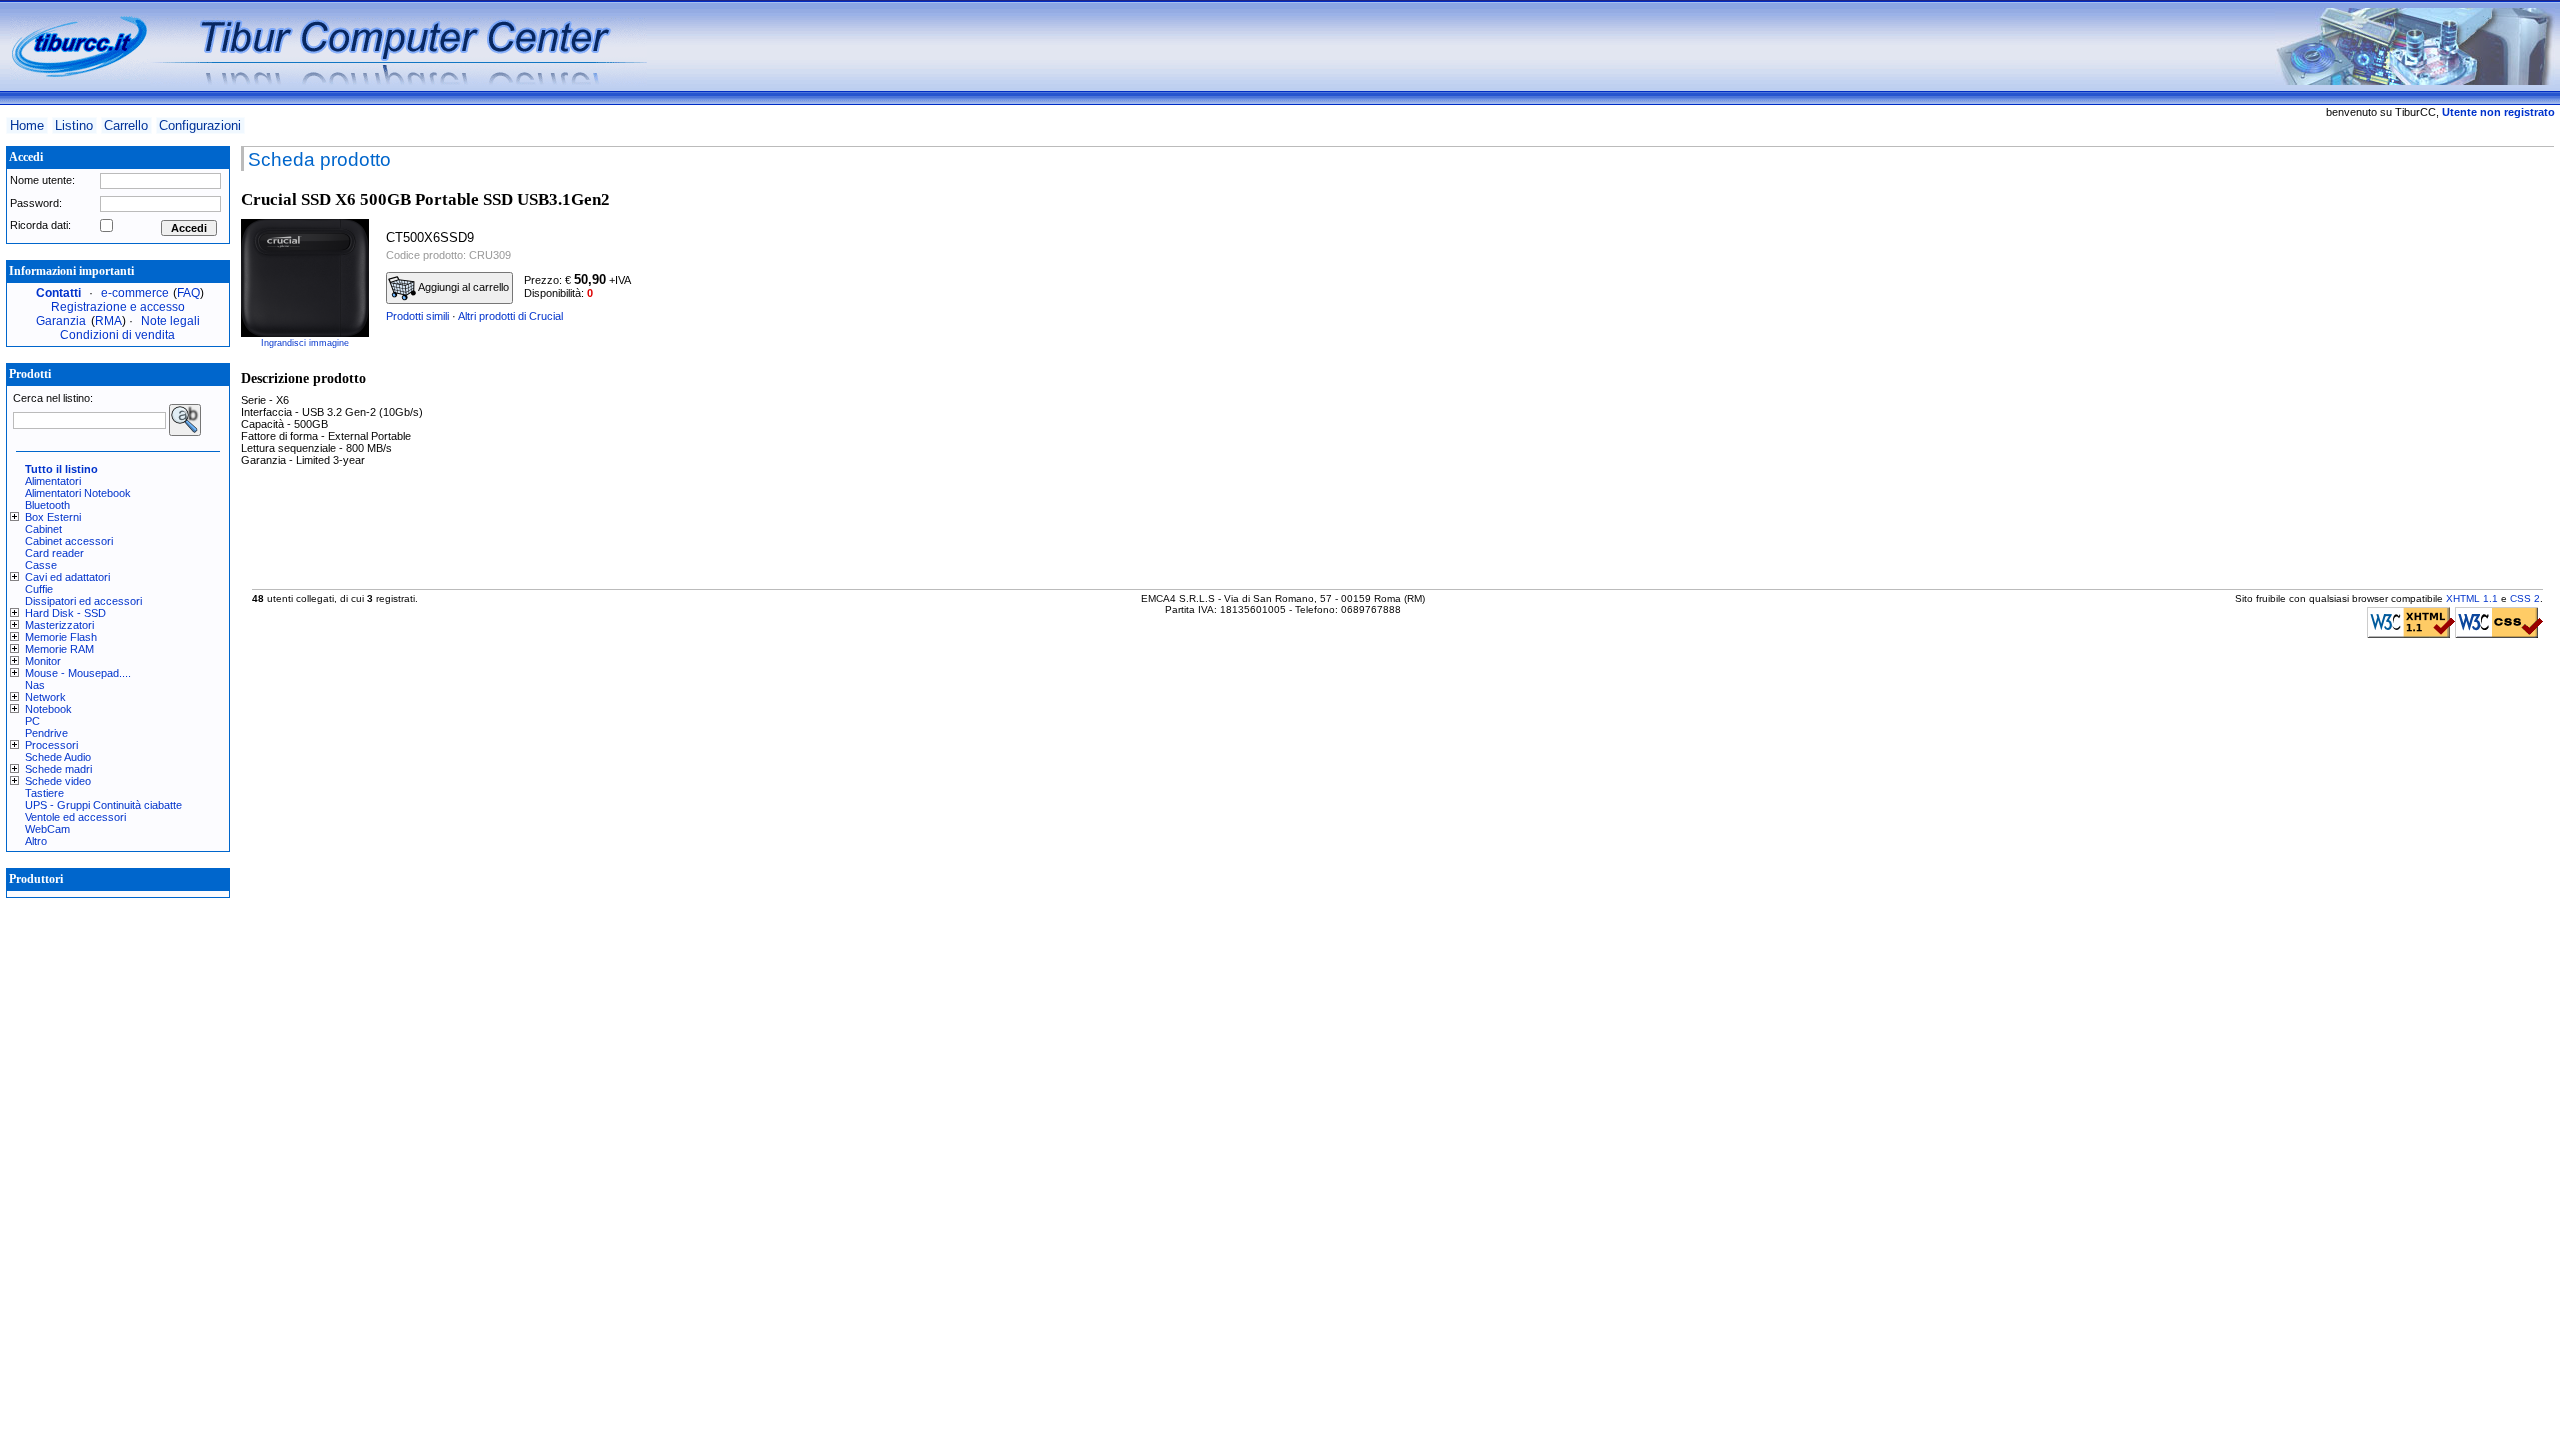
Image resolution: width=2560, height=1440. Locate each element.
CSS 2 (2525, 598)
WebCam (47, 829)
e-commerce (135, 293)
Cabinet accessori (69, 541)
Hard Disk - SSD (65, 613)
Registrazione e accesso (118, 307)
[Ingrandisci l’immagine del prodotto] (305, 278)
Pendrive (46, 733)
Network (45, 697)
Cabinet (43, 529)
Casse (41, 565)
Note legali (170, 321)
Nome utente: (42, 180)
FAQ (188, 293)
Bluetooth (47, 505)
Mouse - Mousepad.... (78, 673)
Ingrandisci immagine (305, 343)
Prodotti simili (417, 316)
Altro (36, 841)
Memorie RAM (59, 649)
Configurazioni (200, 125)
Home (27, 125)
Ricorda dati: (40, 225)
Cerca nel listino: (53, 398)
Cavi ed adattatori (67, 577)
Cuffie (39, 589)
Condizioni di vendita (117, 335)
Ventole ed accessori (75, 817)
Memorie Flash (61, 637)
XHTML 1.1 (2472, 598)
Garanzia (61, 321)
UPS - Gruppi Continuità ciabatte (103, 805)
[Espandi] (17, 517)
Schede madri (58, 769)
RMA (108, 321)
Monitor (43, 661)
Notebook (48, 709)
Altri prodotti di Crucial (510, 316)
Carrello (126, 125)
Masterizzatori (59, 625)
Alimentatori (53, 481)
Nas (35, 685)
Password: (36, 203)
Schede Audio (58, 757)
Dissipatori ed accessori (83, 601)
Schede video (58, 781)
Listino (74, 125)
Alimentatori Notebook (78, 493)
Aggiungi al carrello (462, 287)
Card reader (54, 553)
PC (32, 721)
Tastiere (44, 793)
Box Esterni (53, 517)
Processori (51, 745)
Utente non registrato (2498, 112)
